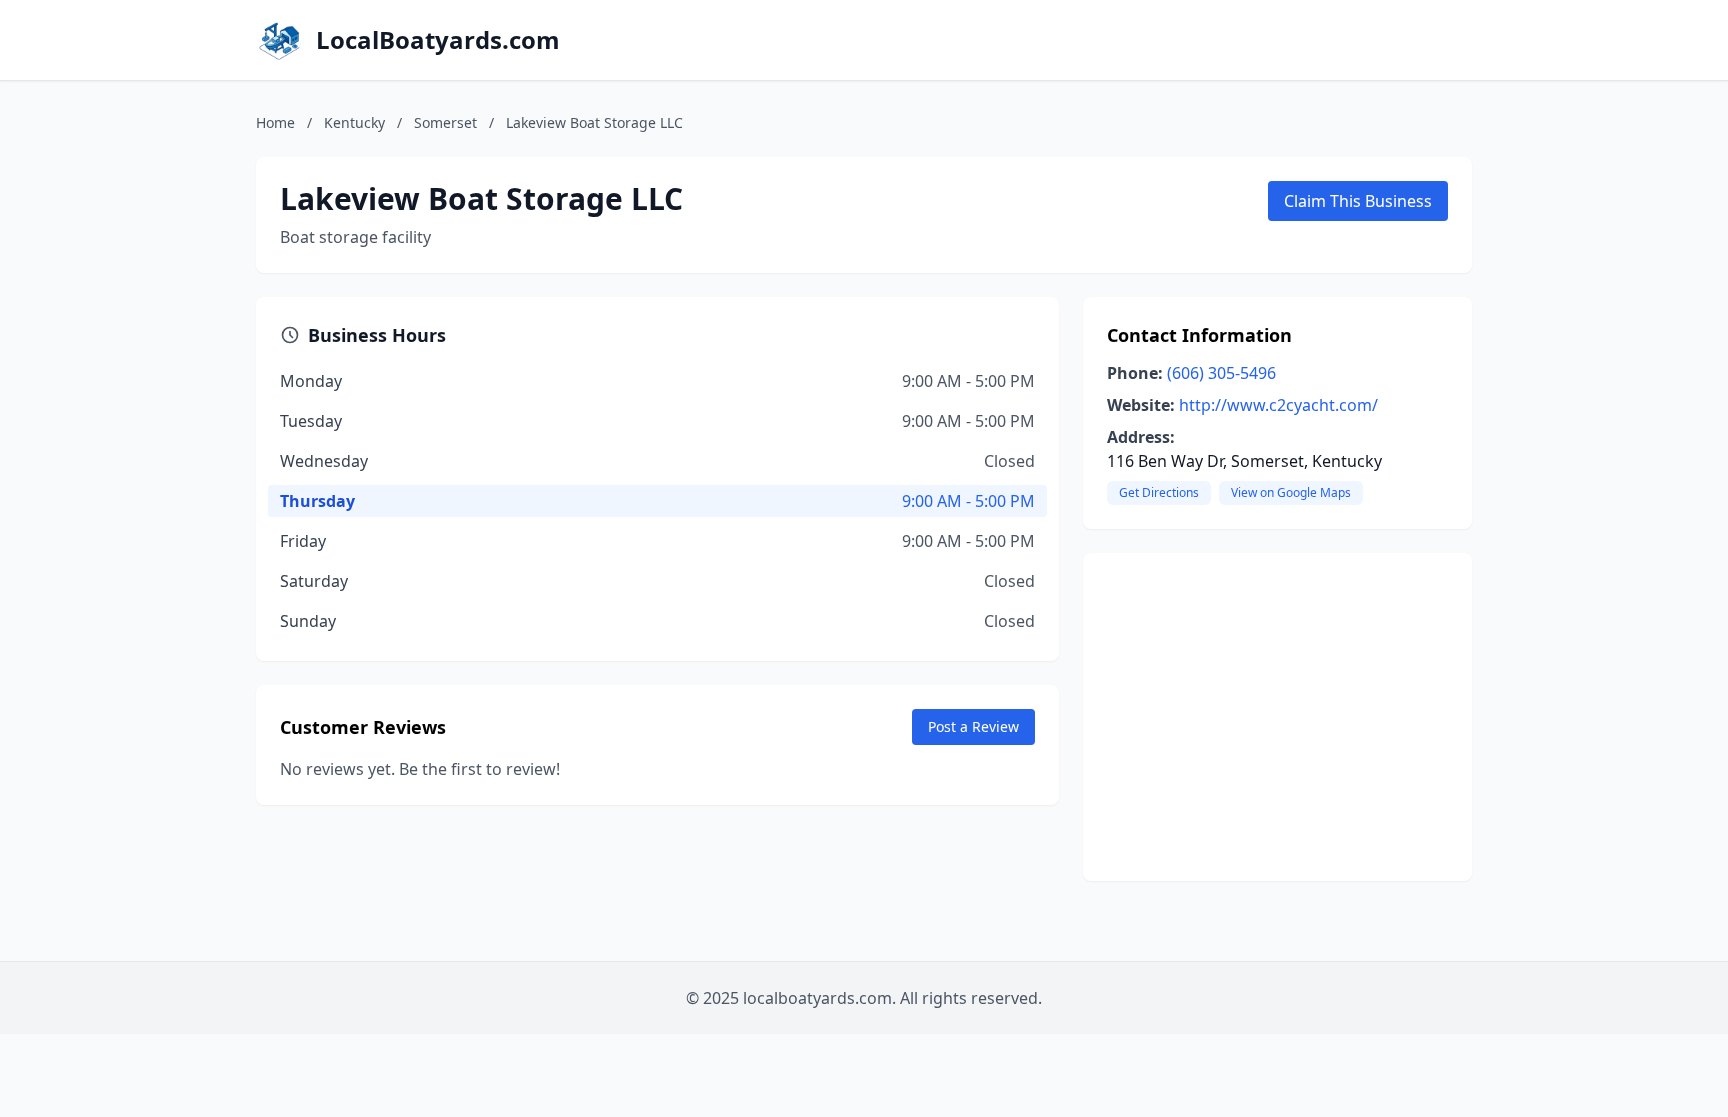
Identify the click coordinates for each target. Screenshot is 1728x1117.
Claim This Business (1358, 201)
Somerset (445, 122)
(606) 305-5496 (1221, 373)
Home (275, 122)
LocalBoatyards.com (438, 40)
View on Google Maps (1291, 492)
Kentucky (354, 122)
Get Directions (1159, 492)
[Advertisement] (1277, 717)
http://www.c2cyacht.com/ (1278, 405)
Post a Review (973, 726)
